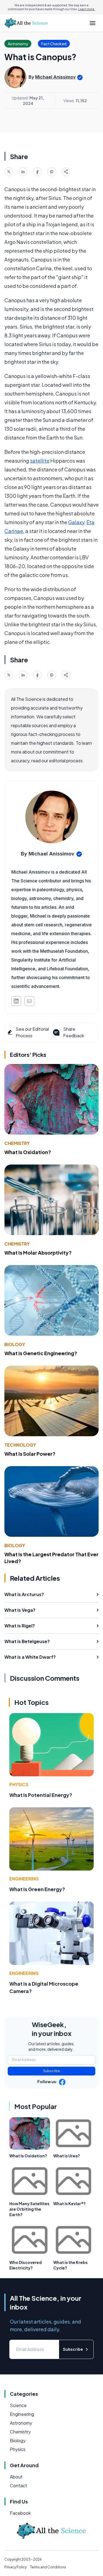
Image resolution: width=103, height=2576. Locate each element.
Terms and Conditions (48, 2567)
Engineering (24, 1879)
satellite (40, 461)
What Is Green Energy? (37, 1889)
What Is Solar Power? (30, 1454)
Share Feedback (74, 1032)
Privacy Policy (16, 2567)
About (16, 2477)
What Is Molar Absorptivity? (38, 1253)
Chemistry (17, 1143)
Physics (19, 1784)
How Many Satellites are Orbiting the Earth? (29, 2209)
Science (18, 2405)
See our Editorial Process (32, 1032)
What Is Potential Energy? (41, 1795)
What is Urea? (67, 2156)
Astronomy (21, 2423)
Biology (15, 1344)
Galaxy (76, 522)
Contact (19, 2485)
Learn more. (87, 9)
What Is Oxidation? (28, 1152)
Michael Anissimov (55, 77)
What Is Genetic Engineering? (41, 1353)
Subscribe (51, 2071)
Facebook (20, 2513)
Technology (20, 1445)
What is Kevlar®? (69, 2203)
